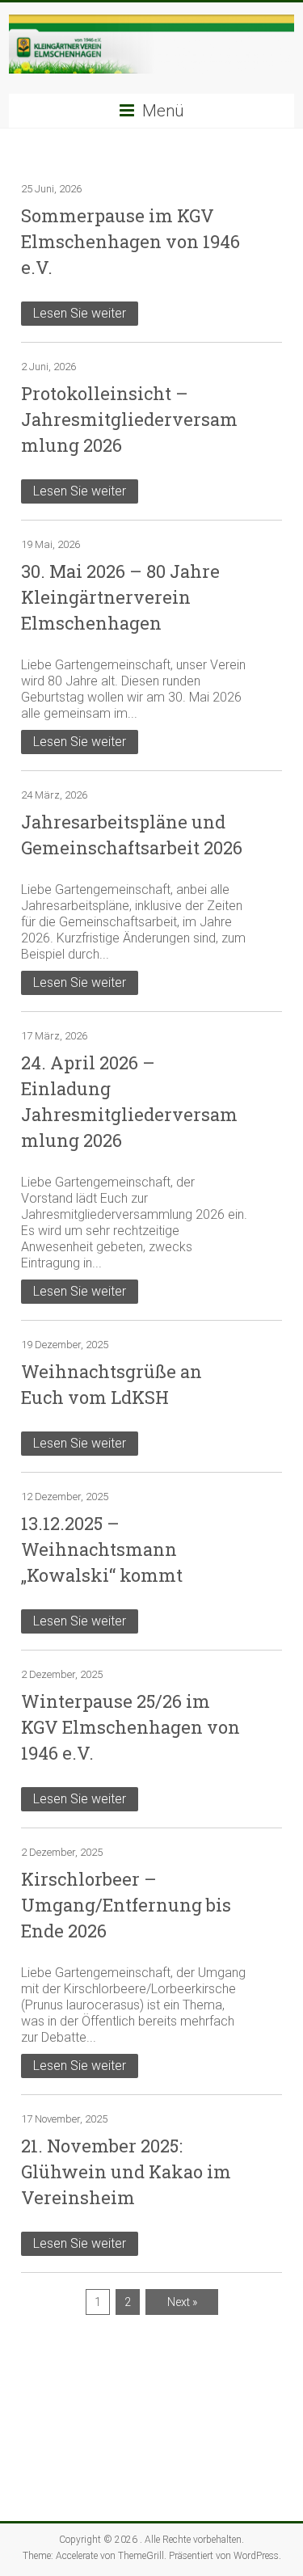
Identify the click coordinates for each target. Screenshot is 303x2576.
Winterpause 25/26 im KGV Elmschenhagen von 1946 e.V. (130, 1727)
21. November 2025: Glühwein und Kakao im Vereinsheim (126, 2171)
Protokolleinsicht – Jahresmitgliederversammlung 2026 (129, 419)
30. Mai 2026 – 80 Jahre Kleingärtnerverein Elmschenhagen (120, 597)
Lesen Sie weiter (80, 313)
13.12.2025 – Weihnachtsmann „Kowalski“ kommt (102, 1549)
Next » (182, 2302)
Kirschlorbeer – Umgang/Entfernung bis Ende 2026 (126, 1905)
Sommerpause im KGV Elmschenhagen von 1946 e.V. (130, 241)
